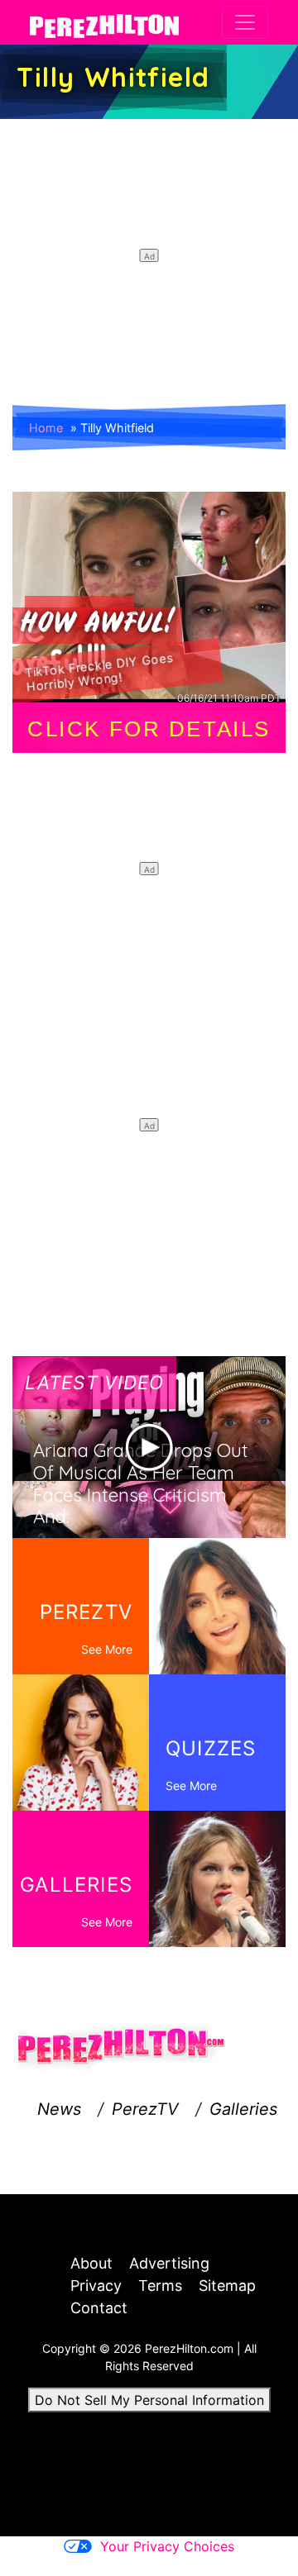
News (59, 2109)
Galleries (243, 2109)
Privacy (96, 2286)
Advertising (169, 2263)
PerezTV (145, 2109)
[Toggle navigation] (245, 22)
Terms (160, 2286)
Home (46, 428)
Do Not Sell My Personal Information (149, 2400)
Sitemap (227, 2286)
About (91, 2263)
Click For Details (149, 729)
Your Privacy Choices (167, 2546)
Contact (99, 2308)
